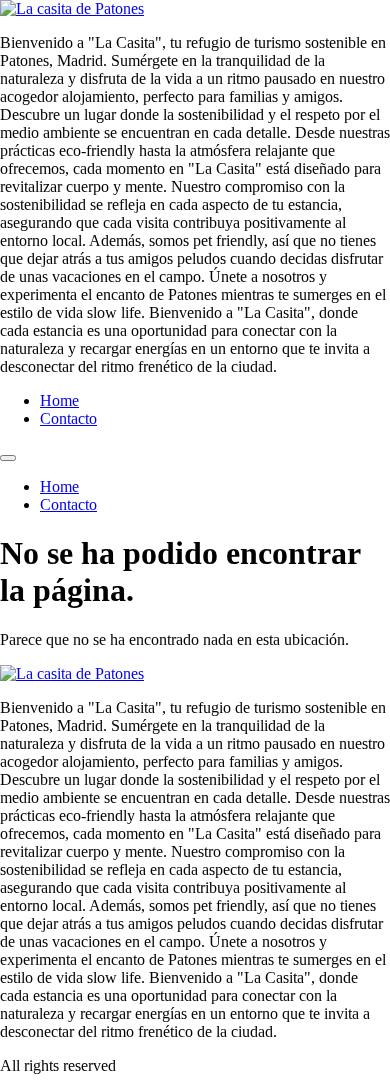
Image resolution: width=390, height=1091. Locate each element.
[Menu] (8, 458)
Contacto (68, 418)
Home (59, 400)
